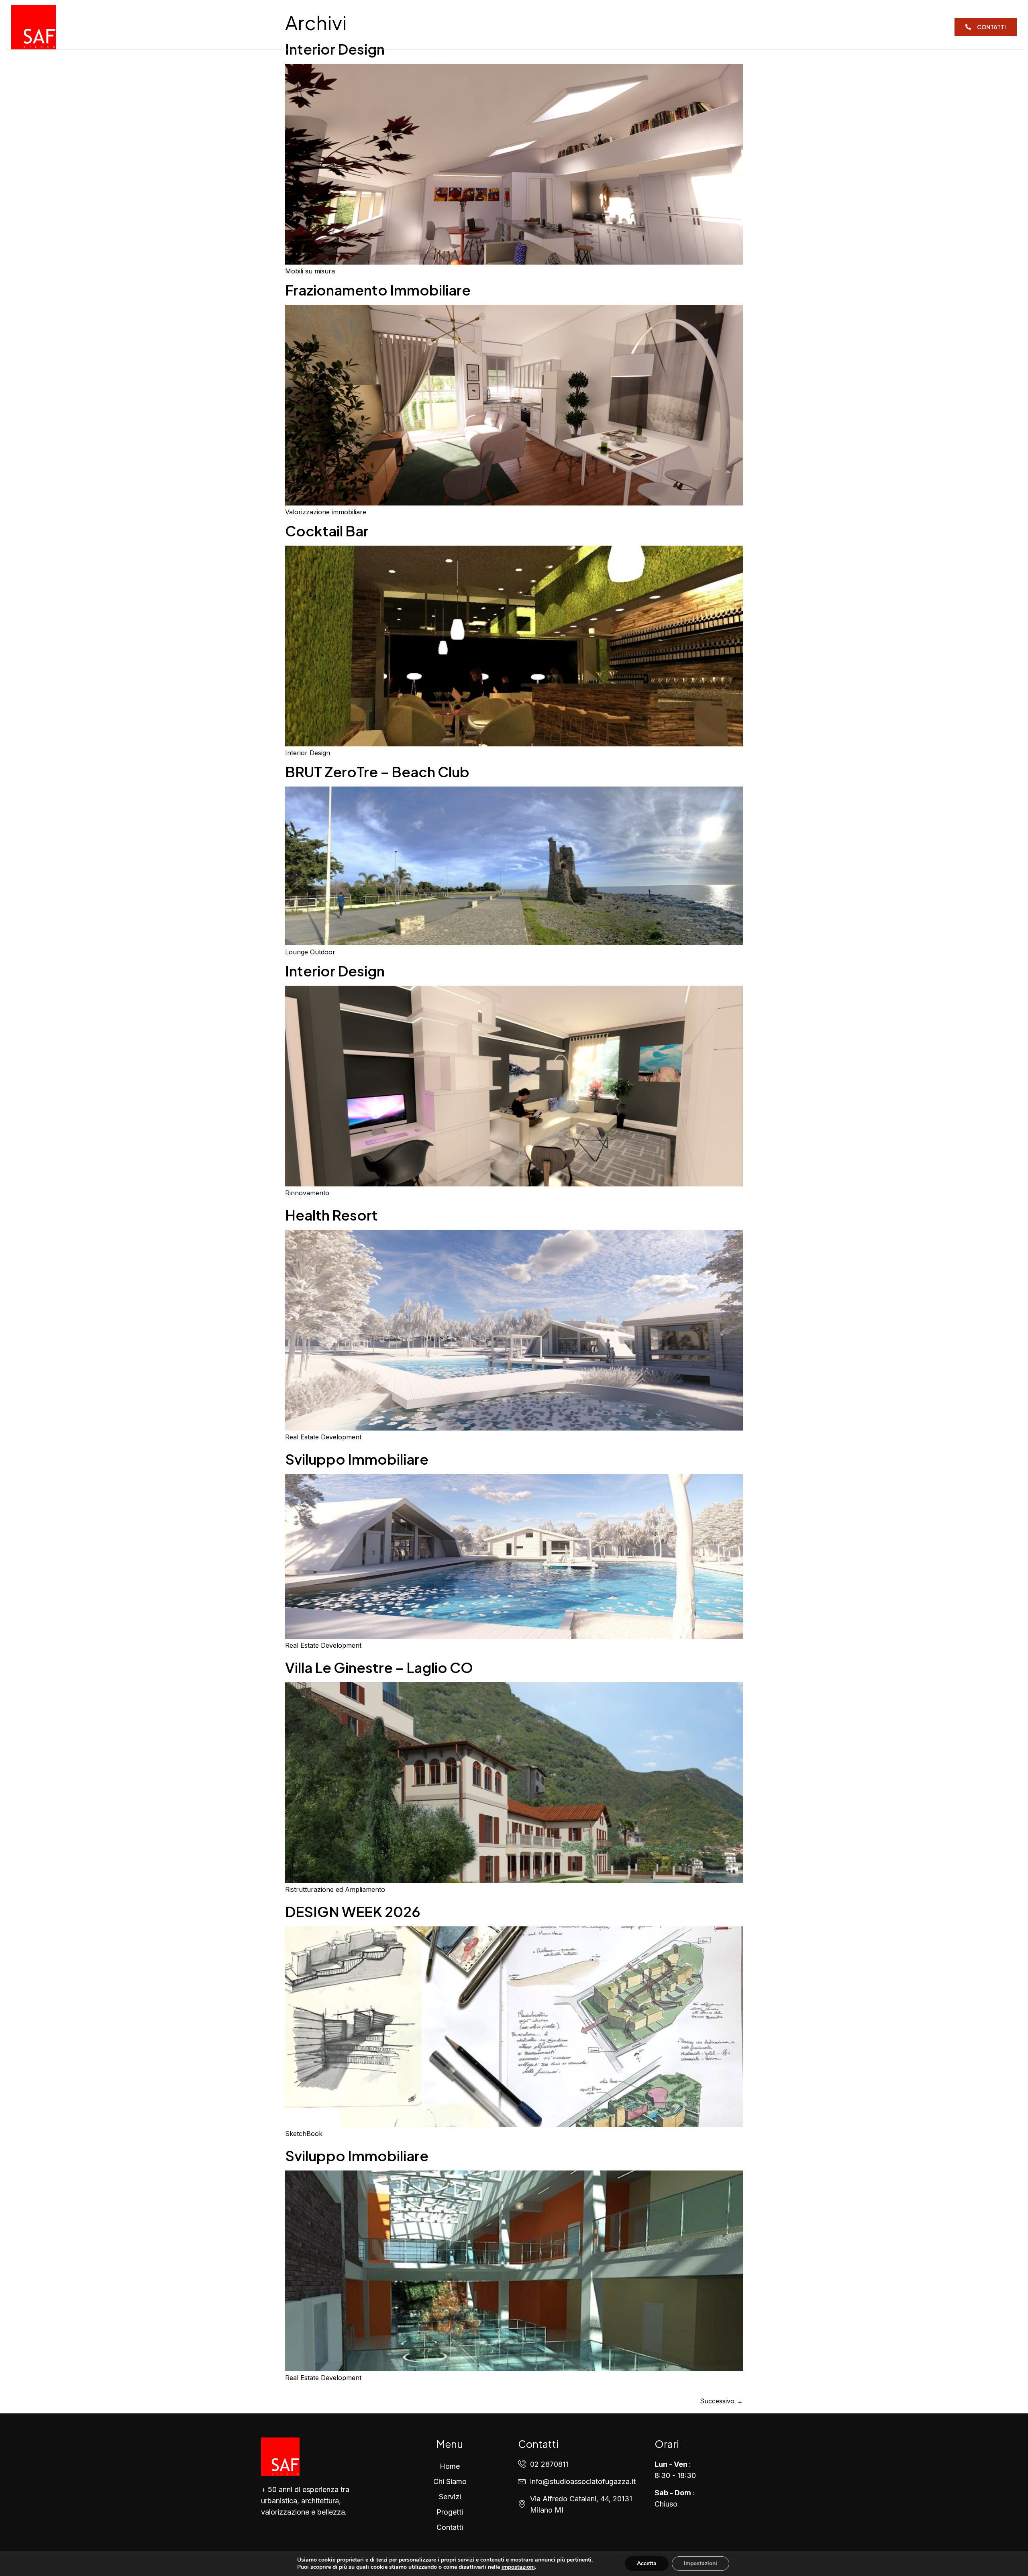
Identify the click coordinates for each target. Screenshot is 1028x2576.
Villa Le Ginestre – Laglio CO (379, 1667)
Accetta (647, 2563)
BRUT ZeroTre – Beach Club (377, 772)
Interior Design (335, 971)
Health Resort (331, 1215)
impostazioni (518, 2567)
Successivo (721, 2401)
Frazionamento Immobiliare (378, 290)
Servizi (507, 27)
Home (417, 27)
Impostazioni (701, 2563)
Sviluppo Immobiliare (357, 1459)
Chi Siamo (461, 27)
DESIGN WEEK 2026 (353, 1912)
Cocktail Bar (327, 531)
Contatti (602, 27)
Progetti (552, 27)
